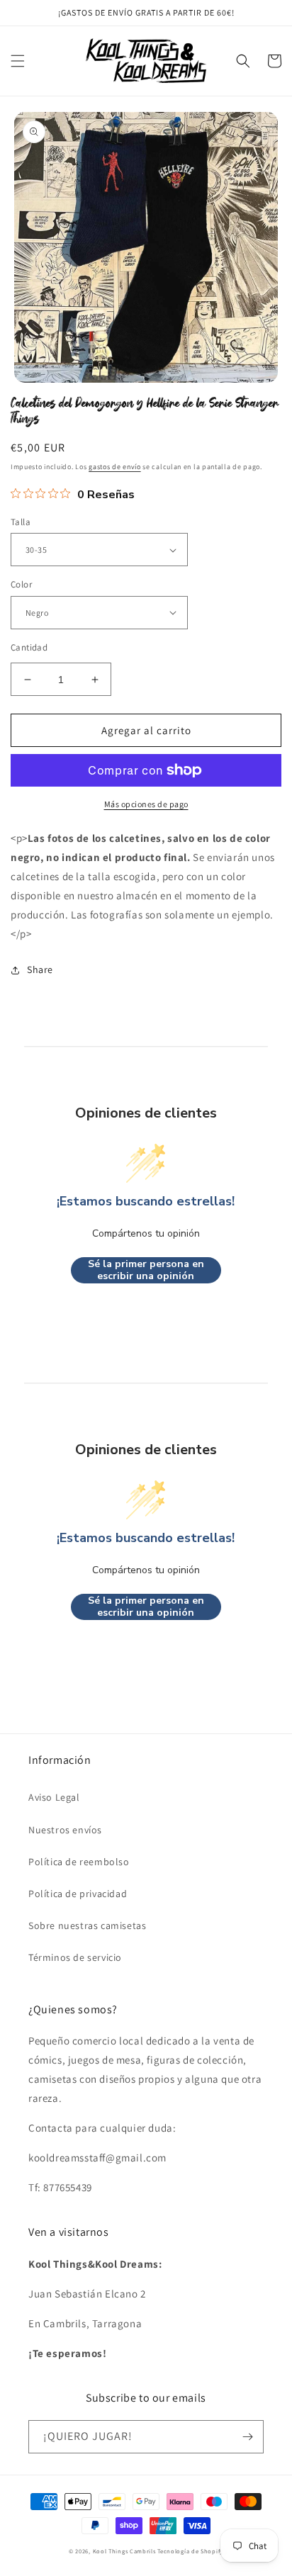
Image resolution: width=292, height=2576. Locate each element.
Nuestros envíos (65, 1830)
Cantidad (29, 647)
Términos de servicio (75, 1957)
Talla (21, 522)
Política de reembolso (79, 1862)
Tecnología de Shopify (190, 2551)
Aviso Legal (54, 1797)
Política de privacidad (78, 1894)
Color (21, 584)
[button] (18, 61)
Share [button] (40, 969)
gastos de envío (115, 467)
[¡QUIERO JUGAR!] (247, 2437)
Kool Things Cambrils (124, 2551)
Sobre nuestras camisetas (87, 1925)
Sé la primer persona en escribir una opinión (146, 1270)
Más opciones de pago (146, 804)
